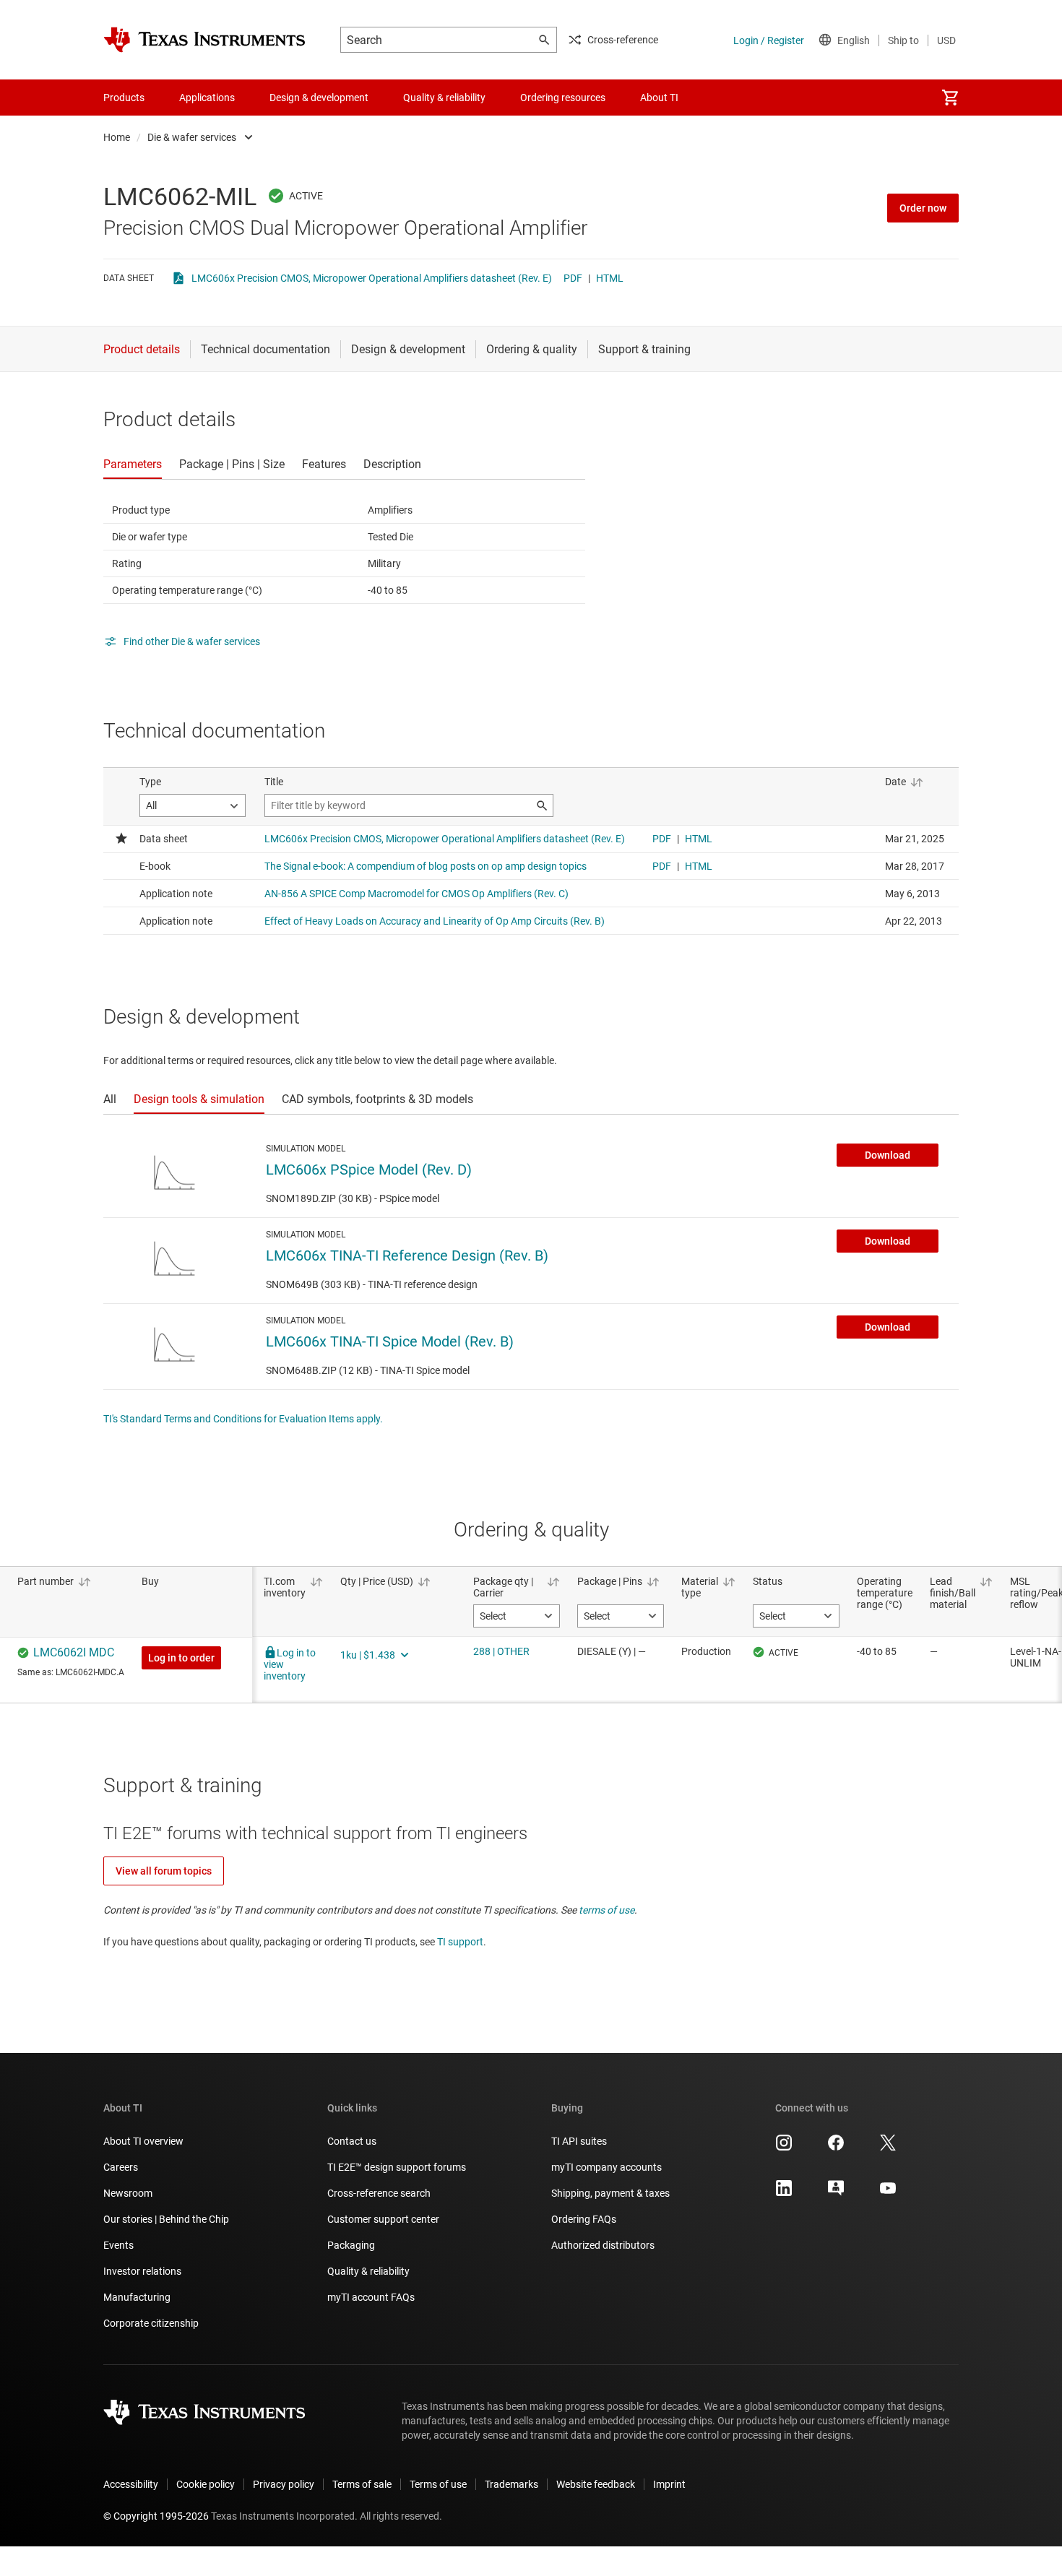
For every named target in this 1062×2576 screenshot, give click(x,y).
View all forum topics (164, 1871)
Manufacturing (137, 2297)
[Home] (204, 40)
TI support (460, 1942)
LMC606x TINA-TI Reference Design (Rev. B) (407, 1255)
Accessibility (131, 2484)
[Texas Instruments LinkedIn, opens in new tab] (784, 2193)
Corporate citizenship (151, 2323)
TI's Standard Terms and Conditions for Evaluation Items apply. (243, 1419)
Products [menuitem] (124, 98)
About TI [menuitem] (659, 98)
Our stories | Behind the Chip (166, 2219)
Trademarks (511, 2484)
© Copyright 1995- (156, 2516)
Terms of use (438, 2484)
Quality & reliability (368, 2271)
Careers (121, 2167)
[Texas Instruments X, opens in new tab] (888, 2148)
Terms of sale (362, 2484)
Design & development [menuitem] (319, 98)
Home (117, 137)
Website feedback (596, 2484)
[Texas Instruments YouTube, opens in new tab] (888, 2193)
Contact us (352, 2141)
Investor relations (142, 2271)
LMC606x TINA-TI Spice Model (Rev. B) (390, 1341)
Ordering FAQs (584, 2219)
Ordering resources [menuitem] (563, 98)
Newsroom (128, 2193)
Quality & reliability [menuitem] (444, 98)
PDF (573, 278)
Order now (923, 208)
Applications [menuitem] (207, 98)
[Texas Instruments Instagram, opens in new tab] (784, 2148)
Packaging (351, 2245)
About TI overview (143, 2141)
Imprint (669, 2484)
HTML (610, 278)
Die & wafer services (192, 137)
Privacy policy (284, 2484)
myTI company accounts (606, 2167)
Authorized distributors (603, 2245)
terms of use (606, 1910)
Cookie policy (206, 2484)
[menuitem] (950, 98)
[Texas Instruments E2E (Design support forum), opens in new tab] (836, 2193)
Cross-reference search (379, 2193)
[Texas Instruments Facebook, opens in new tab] (836, 2148)
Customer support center (383, 2219)
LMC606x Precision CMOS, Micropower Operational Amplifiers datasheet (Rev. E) (372, 278)
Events (118, 2245)
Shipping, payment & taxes (610, 2193)
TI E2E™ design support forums (397, 2167)
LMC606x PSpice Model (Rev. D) (369, 1170)
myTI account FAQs (371, 2297)
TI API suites (579, 2141)
